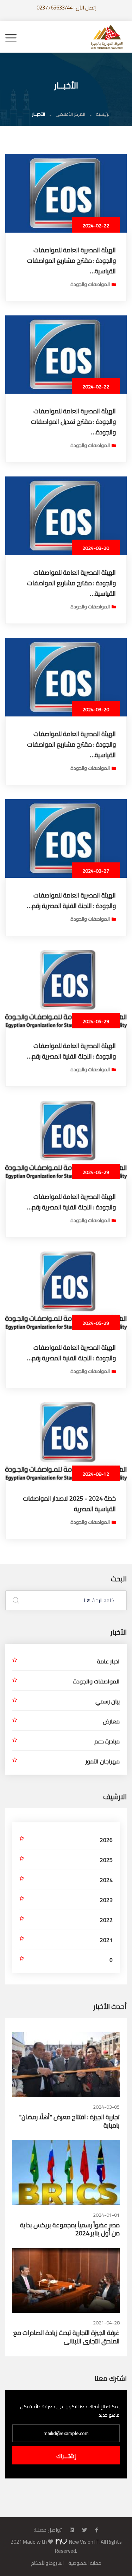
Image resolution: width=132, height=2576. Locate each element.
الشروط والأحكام (47, 2563)
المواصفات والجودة (90, 284)
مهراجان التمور (103, 1761)
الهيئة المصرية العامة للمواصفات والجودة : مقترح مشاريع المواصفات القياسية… (71, 261)
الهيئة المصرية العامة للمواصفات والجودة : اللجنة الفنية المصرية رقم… (71, 900)
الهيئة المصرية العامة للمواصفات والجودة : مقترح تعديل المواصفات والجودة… (73, 422)
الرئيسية (103, 114)
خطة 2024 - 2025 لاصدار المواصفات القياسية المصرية (69, 1504)
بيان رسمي (108, 1701)
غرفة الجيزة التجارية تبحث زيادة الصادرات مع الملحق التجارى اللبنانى (67, 2337)
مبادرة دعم (107, 1741)
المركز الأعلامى (70, 114)
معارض (111, 1721)
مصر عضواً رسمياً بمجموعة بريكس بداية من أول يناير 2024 (70, 2229)
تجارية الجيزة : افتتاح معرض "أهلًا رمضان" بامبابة (69, 2121)
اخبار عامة (108, 1661)
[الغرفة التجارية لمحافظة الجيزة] (107, 36)
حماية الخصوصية (85, 2563)
